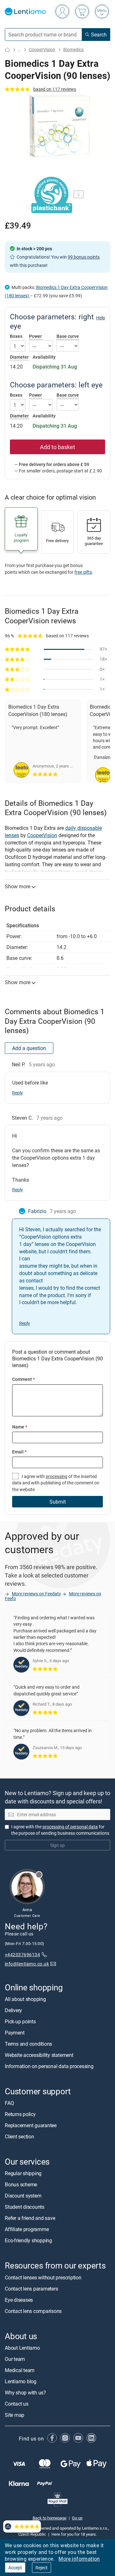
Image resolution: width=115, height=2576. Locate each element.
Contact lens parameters (31, 2288)
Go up (77, 2518)
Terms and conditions (28, 2044)
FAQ (9, 2103)
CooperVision (42, 49)
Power (35, 336)
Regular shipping (23, 2173)
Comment (23, 1379)
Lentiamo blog (21, 2381)
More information (79, 2559)
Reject (42, 2568)
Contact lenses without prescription (43, 2277)
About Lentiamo (22, 2347)
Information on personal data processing (49, 2066)
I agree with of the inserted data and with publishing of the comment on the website (56, 1483)
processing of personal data (70, 1826)
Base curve (68, 336)
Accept (15, 2568)
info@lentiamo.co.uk (27, 1964)
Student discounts (25, 2207)
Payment (15, 2033)
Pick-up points (20, 2021)
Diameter (19, 357)
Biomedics (73, 49)
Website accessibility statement (39, 2055)
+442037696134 (22, 1954)
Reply (18, 1093)
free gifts (83, 572)
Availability (44, 357)
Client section (19, 2136)
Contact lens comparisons (33, 2311)
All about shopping (25, 1999)
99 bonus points (84, 257)
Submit (58, 1502)
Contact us (17, 2403)
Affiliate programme (27, 2229)
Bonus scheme (21, 2184)
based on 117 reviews (55, 89)
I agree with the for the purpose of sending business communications (60, 1829)
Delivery (13, 2010)
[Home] (7, 50)
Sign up (57, 1845)
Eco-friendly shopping (28, 2240)
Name (20, 1427)
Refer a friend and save (30, 2218)
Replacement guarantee (31, 2125)
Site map (15, 2415)
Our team (15, 2359)
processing (57, 1476)
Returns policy (20, 2114)
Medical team (20, 2370)
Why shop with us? (25, 2392)
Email (19, 1452)
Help (101, 318)
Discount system (23, 2196)
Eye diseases (19, 2300)
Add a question (29, 1048)
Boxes (16, 336)
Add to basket (57, 447)
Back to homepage (50, 2518)
